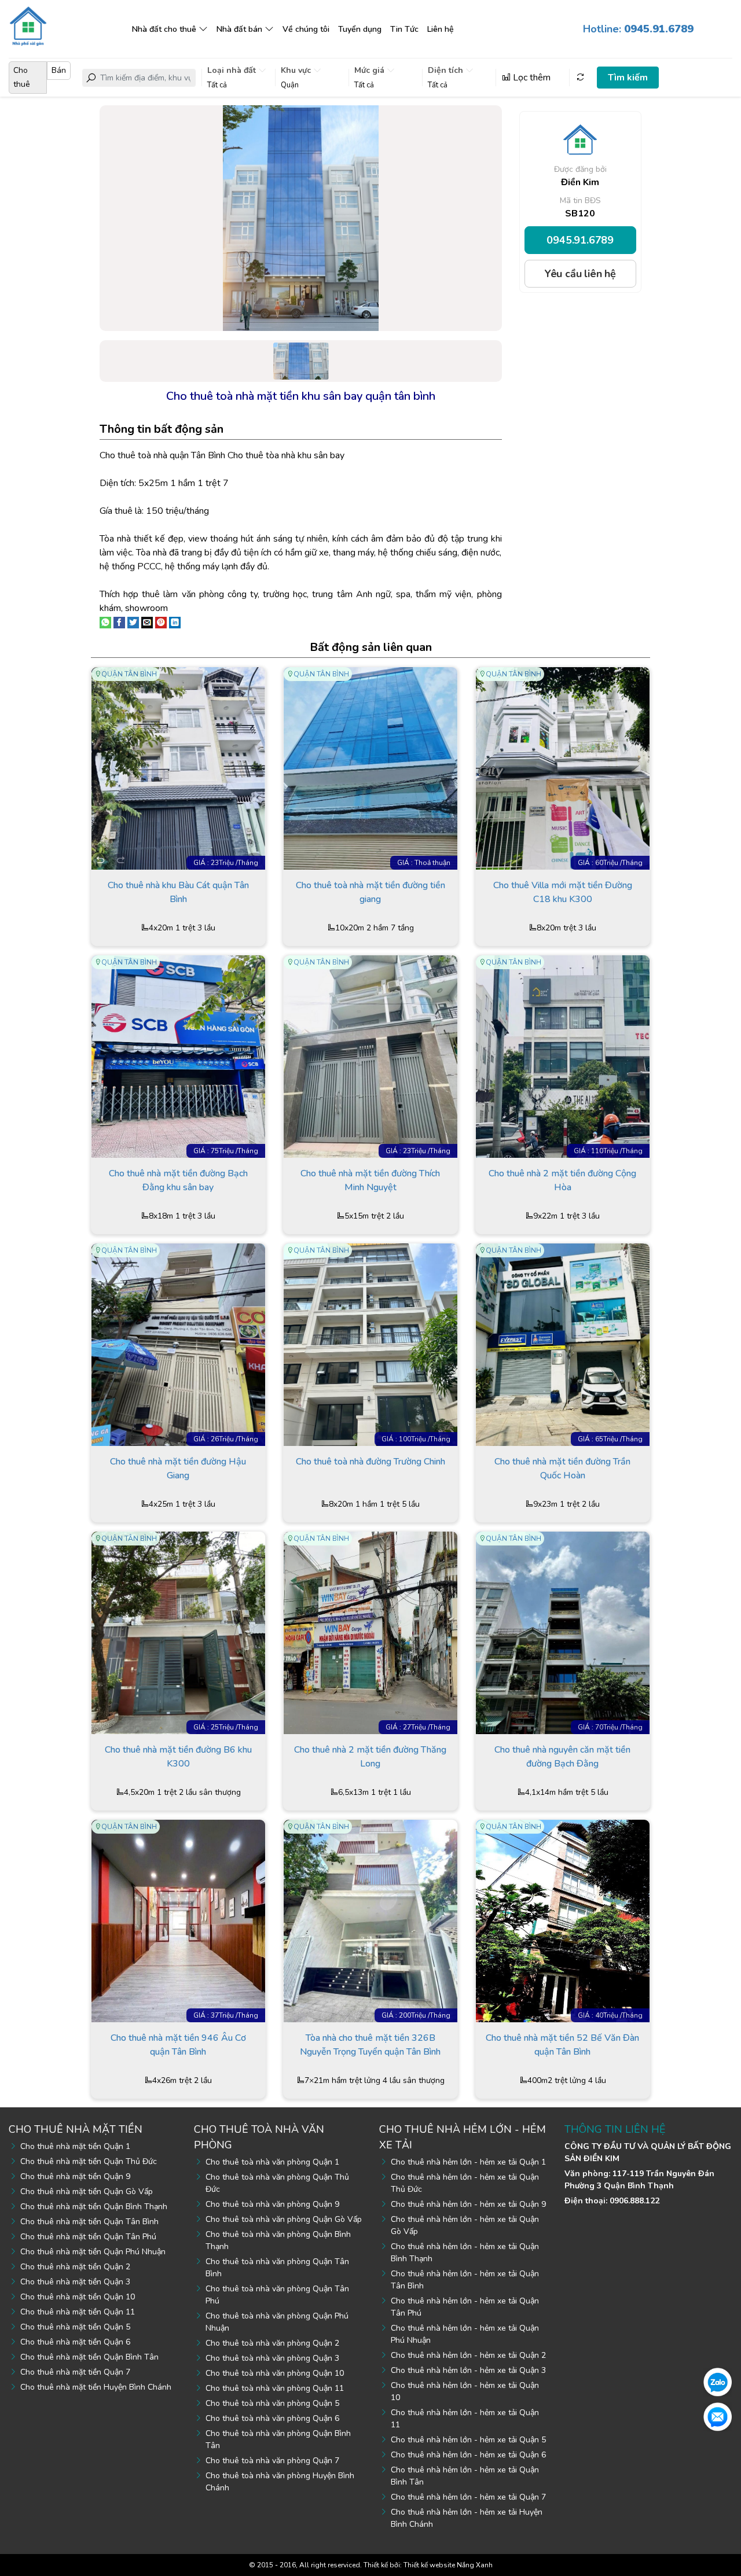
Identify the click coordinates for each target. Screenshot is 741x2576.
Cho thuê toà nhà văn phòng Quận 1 (272, 2162)
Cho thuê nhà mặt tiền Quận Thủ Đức (89, 2161)
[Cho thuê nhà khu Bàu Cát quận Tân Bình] (178, 768)
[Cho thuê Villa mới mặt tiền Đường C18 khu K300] (563, 768)
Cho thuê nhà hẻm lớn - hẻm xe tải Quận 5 (468, 2440)
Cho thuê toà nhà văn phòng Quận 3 (272, 2358)
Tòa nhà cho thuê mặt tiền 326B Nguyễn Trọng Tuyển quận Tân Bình (370, 2045)
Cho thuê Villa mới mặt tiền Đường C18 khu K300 (563, 892)
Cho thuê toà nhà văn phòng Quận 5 (272, 2403)
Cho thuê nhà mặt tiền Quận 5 (75, 2327)
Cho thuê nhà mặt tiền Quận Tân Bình (89, 2222)
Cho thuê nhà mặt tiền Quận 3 (75, 2282)
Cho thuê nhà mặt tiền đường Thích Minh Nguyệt (370, 1180)
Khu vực (297, 70)
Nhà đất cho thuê (164, 29)
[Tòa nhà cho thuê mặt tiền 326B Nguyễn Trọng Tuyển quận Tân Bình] (370, 1920)
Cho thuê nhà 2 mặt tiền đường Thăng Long (370, 1757)
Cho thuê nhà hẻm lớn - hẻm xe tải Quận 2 (468, 2355)
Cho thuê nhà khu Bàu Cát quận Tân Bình (178, 892)
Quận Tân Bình (129, 674)
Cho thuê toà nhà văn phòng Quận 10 (275, 2373)
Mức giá (370, 70)
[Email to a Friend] (147, 622)
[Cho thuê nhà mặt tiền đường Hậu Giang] (178, 1344)
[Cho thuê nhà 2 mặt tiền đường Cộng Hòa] (563, 1056)
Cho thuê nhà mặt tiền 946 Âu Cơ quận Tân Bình (178, 2045)
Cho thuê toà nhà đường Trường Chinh (370, 1462)
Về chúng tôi (306, 29)
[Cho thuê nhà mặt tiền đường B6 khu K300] (178, 1632)
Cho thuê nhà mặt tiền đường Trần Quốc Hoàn (562, 1469)
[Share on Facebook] (119, 622)
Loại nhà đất (233, 70)
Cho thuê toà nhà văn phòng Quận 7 (272, 2461)
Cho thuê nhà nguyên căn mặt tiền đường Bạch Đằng (562, 1757)
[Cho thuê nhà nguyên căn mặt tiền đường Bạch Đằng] (563, 1632)
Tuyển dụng (360, 29)
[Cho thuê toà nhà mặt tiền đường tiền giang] (370, 768)
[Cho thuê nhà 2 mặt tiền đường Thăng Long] (370, 1632)
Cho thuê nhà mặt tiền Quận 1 (75, 2146)
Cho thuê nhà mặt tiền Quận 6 (75, 2342)
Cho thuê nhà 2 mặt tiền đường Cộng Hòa (562, 1180)
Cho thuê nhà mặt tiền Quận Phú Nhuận (93, 2252)
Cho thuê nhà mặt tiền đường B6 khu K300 (178, 1757)
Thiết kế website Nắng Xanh (448, 2565)
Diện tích (447, 70)
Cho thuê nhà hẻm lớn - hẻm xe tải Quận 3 (468, 2370)
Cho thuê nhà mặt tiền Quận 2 (75, 2267)
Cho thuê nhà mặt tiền (76, 2129)
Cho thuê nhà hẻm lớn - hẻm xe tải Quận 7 (468, 2497)
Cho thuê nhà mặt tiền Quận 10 (78, 2297)
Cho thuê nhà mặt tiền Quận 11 (78, 2312)
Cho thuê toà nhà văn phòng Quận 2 (272, 2343)
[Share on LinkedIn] (175, 622)
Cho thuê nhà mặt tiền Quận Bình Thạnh (94, 2207)
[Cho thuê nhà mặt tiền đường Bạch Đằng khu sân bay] (178, 1056)
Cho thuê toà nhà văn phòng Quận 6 (272, 2418)
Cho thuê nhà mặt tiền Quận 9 (75, 2176)
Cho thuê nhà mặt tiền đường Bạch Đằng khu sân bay (178, 1180)
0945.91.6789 (580, 240)
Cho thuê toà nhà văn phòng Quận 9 (272, 2204)
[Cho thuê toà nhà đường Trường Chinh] (370, 1344)
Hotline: (638, 29)
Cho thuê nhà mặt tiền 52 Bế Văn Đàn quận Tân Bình (562, 2045)
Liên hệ (441, 29)
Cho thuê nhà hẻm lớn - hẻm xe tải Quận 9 (468, 2204)
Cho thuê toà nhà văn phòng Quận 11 (275, 2388)
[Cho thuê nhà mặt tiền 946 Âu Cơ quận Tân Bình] (178, 1920)
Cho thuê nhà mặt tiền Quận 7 (75, 2372)
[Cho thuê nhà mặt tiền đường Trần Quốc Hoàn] (563, 1344)
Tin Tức (404, 29)
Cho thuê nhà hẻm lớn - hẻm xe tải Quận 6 (468, 2455)
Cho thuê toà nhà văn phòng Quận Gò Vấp (284, 2219)
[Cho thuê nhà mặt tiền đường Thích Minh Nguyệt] (370, 1056)
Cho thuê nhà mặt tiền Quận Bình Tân (89, 2357)
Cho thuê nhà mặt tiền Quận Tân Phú (88, 2237)
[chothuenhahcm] (28, 25)
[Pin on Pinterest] (161, 622)
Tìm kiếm (628, 78)
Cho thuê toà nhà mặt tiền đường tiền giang (370, 892)
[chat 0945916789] (718, 2382)
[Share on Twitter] (133, 622)
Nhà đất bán (239, 29)
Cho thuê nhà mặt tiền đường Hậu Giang (178, 1469)
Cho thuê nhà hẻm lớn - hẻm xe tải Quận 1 (468, 2162)
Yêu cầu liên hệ (580, 274)
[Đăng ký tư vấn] (718, 2416)
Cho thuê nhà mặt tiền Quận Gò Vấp (87, 2192)
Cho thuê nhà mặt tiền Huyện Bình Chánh (96, 2387)
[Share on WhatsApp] (105, 622)
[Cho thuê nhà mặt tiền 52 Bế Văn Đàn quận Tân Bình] (563, 1920)
